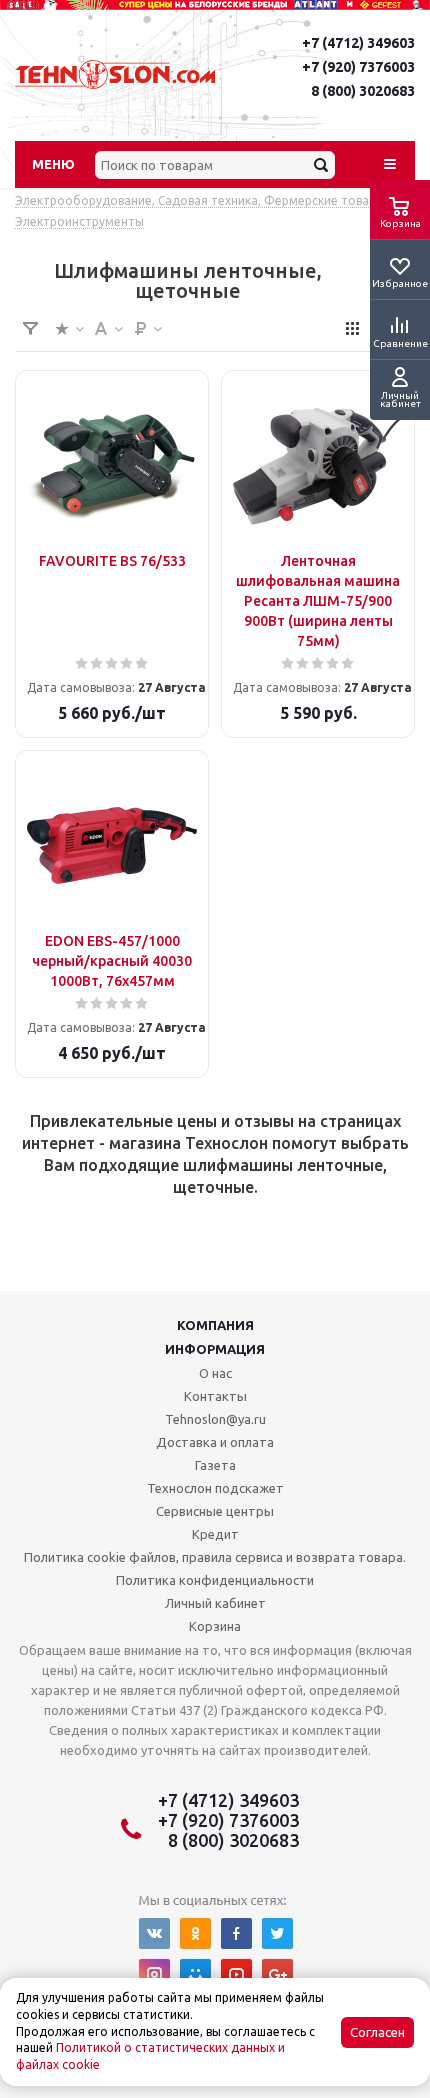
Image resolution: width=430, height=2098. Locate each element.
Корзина (215, 1626)
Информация (215, 1349)
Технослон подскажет (215, 1488)
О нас (215, 1373)
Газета (215, 1465)
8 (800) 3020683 (363, 91)
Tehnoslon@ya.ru (215, 1419)
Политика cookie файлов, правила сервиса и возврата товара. (215, 1557)
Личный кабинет (215, 1603)
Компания (215, 1325)
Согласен (377, 2032)
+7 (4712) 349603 (358, 43)
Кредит (215, 1534)
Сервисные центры (215, 1511)
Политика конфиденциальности (215, 1580)
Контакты (215, 1396)
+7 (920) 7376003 (358, 67)
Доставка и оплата (215, 1442)
